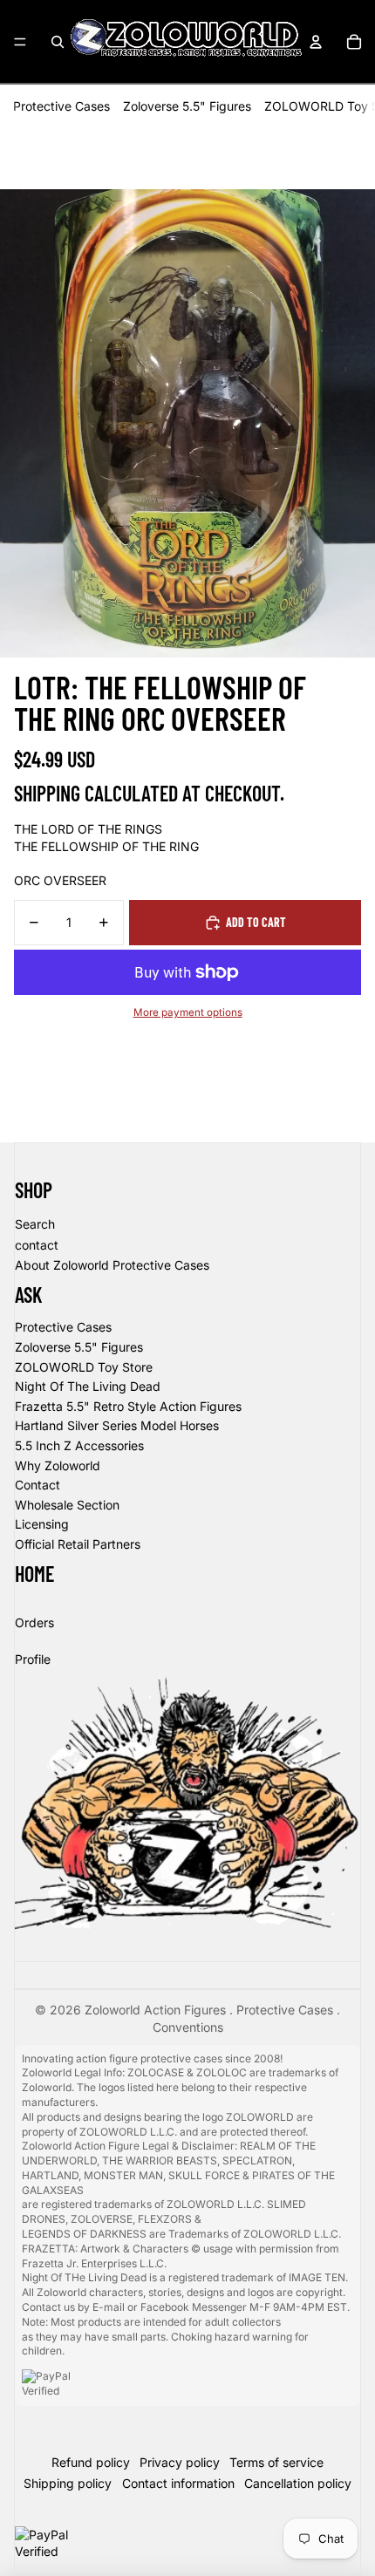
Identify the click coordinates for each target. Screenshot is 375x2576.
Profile (33, 1659)
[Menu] (20, 42)
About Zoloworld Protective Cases (112, 1265)
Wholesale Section (67, 1505)
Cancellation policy (298, 2483)
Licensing (42, 1524)
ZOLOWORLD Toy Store (84, 1367)
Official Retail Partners (78, 1544)
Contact (37, 1485)
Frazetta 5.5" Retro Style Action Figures (128, 1406)
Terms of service (276, 2462)
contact (37, 1245)
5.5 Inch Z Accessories (79, 1445)
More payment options (188, 1012)
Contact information (178, 2483)
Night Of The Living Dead (88, 1386)
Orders (34, 1622)
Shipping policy (68, 2483)
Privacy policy (180, 2462)
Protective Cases (61, 106)
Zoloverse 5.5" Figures (187, 106)
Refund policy (91, 2462)
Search (35, 1224)
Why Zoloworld (58, 1465)
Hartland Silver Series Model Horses (117, 1425)
